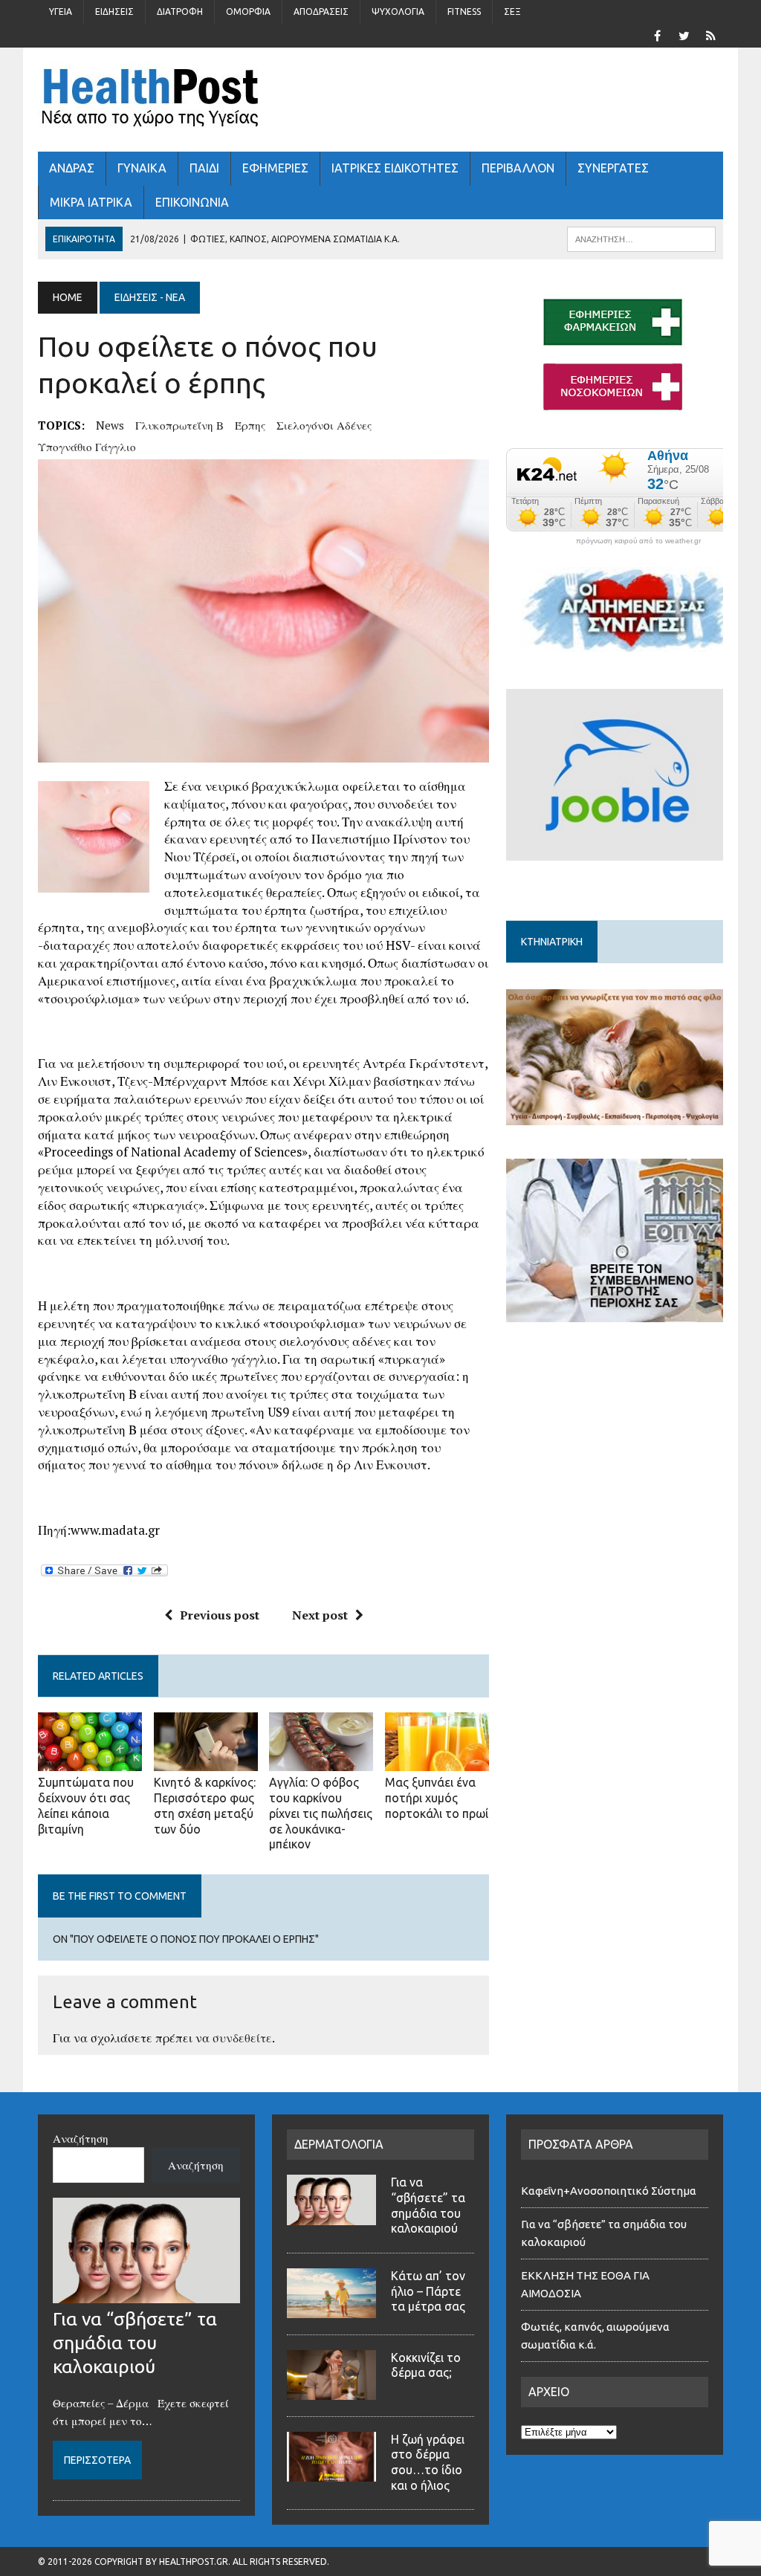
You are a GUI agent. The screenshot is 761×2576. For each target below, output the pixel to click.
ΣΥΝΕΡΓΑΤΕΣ (613, 168)
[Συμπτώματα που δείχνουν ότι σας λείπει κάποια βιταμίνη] (90, 1761)
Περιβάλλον (518, 168)
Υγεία (61, 12)
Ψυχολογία (398, 12)
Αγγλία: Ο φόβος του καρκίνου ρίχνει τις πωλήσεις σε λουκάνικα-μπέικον (321, 1813)
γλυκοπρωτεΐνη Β (179, 425)
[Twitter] (684, 34)
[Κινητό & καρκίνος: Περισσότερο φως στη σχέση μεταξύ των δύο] (206, 1761)
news (110, 425)
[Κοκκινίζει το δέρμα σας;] (331, 2391)
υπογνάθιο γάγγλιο (87, 447)
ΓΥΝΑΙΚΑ (142, 168)
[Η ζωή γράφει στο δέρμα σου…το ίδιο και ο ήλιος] (331, 2473)
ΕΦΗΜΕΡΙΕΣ (275, 168)
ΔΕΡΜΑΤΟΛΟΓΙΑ (339, 2144)
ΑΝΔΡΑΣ (72, 168)
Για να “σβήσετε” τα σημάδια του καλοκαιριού (135, 2343)
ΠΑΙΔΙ (204, 168)
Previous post (220, 1615)
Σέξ (512, 12)
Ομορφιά (248, 12)
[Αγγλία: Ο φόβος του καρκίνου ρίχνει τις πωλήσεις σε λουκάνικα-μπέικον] (321, 1761)
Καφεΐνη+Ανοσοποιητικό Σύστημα (609, 2191)
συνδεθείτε (242, 2038)
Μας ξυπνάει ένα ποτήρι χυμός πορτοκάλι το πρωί (437, 1798)
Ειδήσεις (114, 12)
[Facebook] (658, 34)
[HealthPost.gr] (380, 100)
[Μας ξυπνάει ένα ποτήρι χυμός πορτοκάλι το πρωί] (437, 1761)
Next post (320, 1615)
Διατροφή (180, 12)
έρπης (250, 425)
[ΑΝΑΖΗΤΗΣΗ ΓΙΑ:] (641, 238)
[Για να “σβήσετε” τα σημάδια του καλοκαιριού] (146, 2294)
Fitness (464, 12)
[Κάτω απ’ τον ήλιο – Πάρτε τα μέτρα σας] (331, 2309)
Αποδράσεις (321, 12)
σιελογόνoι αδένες (324, 425)
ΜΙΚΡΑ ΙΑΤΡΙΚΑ (91, 202)
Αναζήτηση (81, 2138)
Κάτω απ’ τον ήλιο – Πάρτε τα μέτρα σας (428, 2291)
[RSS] (711, 34)
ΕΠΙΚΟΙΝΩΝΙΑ (192, 202)
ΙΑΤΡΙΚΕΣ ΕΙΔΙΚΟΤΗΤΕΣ (395, 168)
